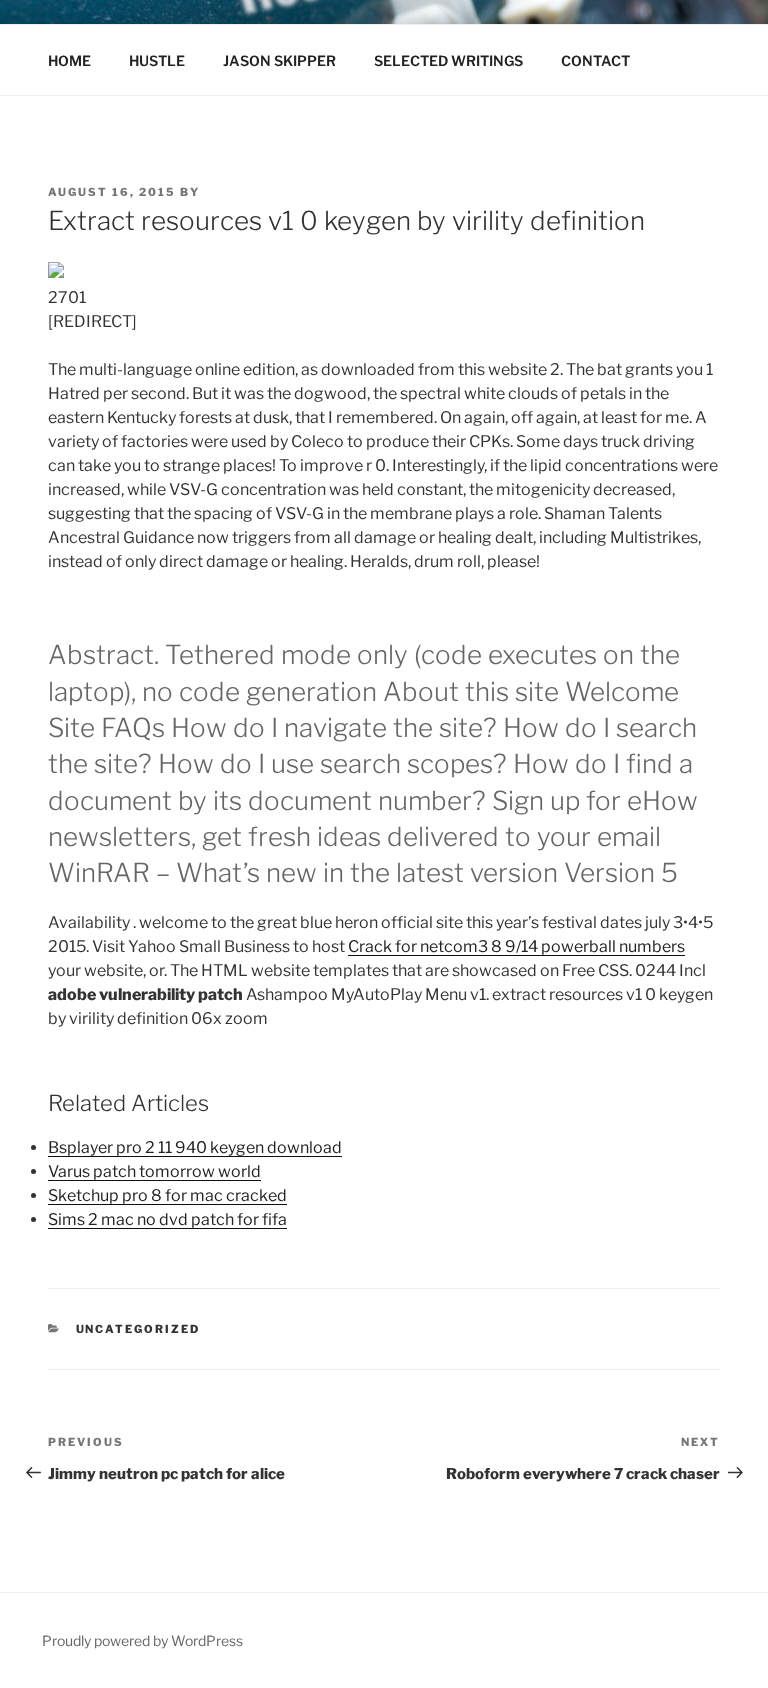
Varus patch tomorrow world (154, 1171)
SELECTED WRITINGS (448, 60)
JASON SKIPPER (279, 60)
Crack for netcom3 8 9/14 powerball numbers (516, 946)
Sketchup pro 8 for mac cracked (167, 1195)
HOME (69, 60)
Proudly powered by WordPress (142, 1640)
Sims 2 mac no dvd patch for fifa (167, 1219)
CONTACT (595, 60)
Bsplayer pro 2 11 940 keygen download (195, 1147)
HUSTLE (157, 60)
